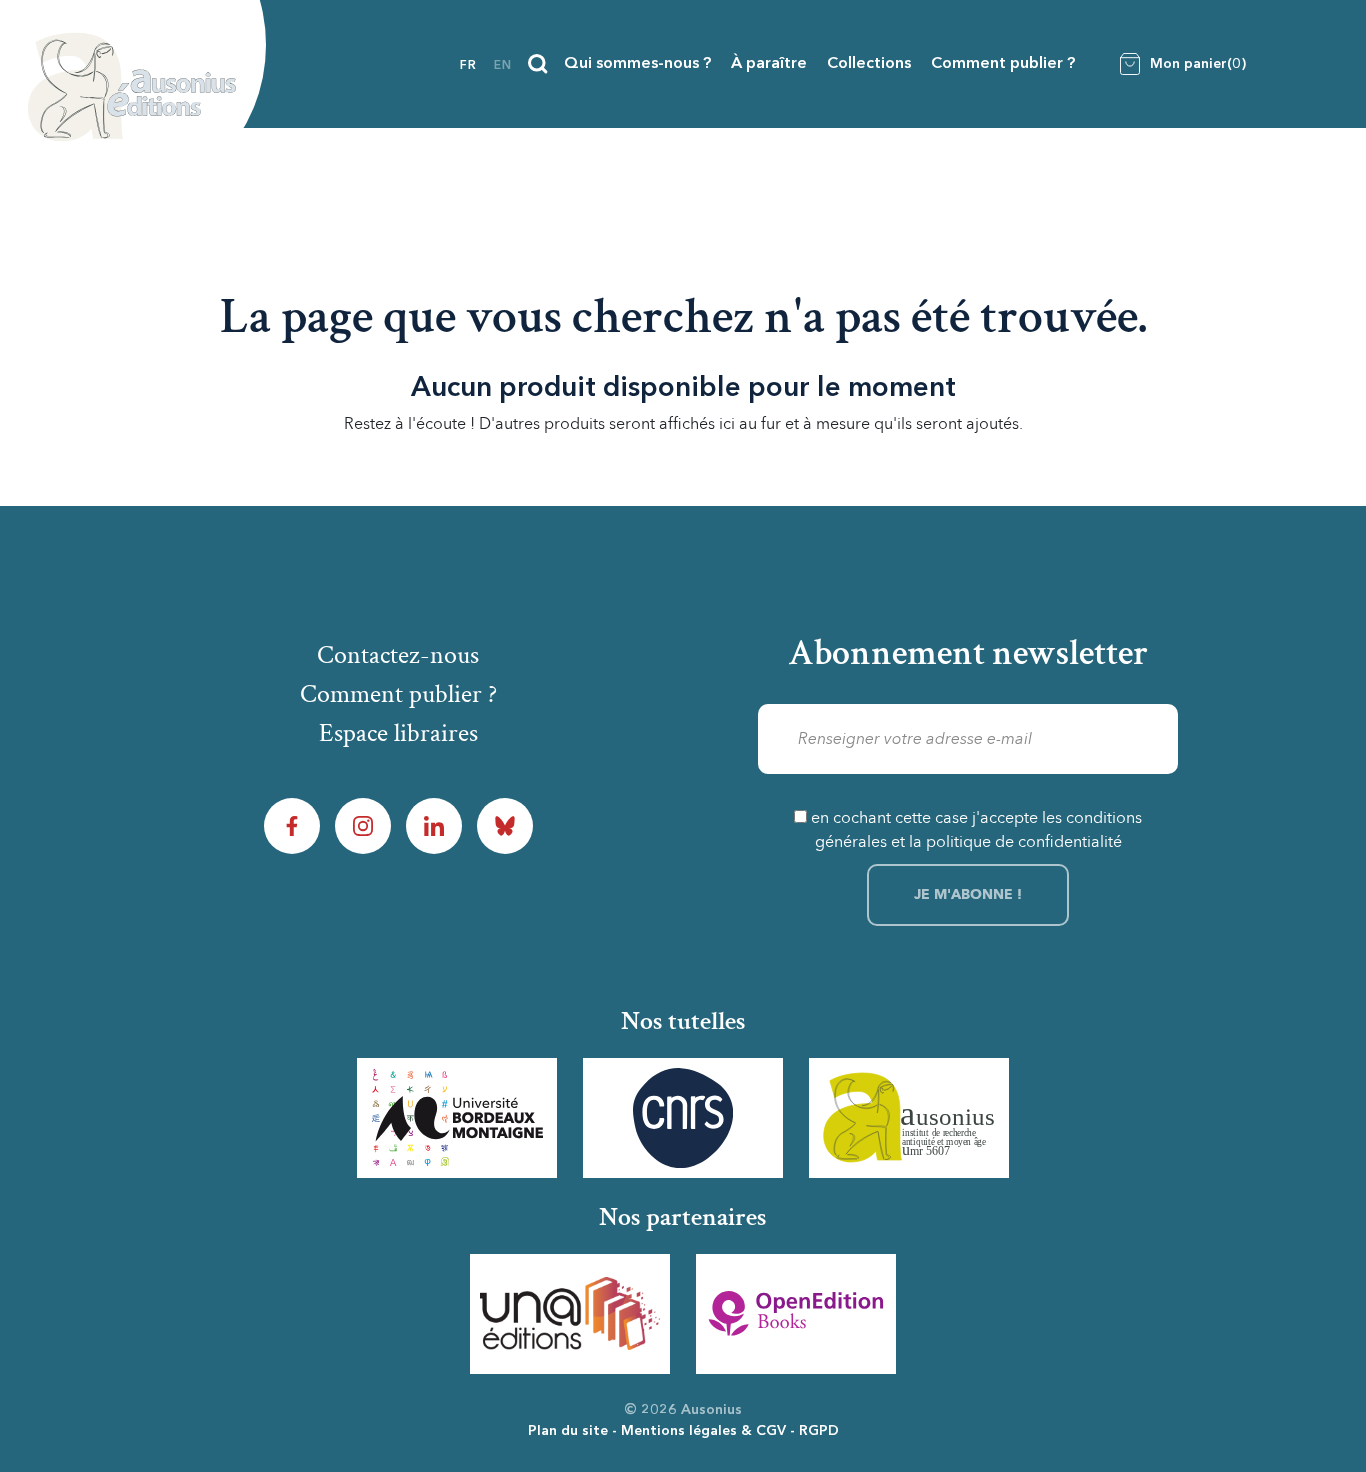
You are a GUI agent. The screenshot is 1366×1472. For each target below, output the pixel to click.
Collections (869, 64)
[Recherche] (538, 64)
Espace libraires (398, 733)
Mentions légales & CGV (703, 1431)
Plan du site (568, 1431)
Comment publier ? (1003, 64)
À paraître (769, 64)
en (503, 66)
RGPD (819, 1431)
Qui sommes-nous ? (637, 64)
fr (468, 66)
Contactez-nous (398, 655)
